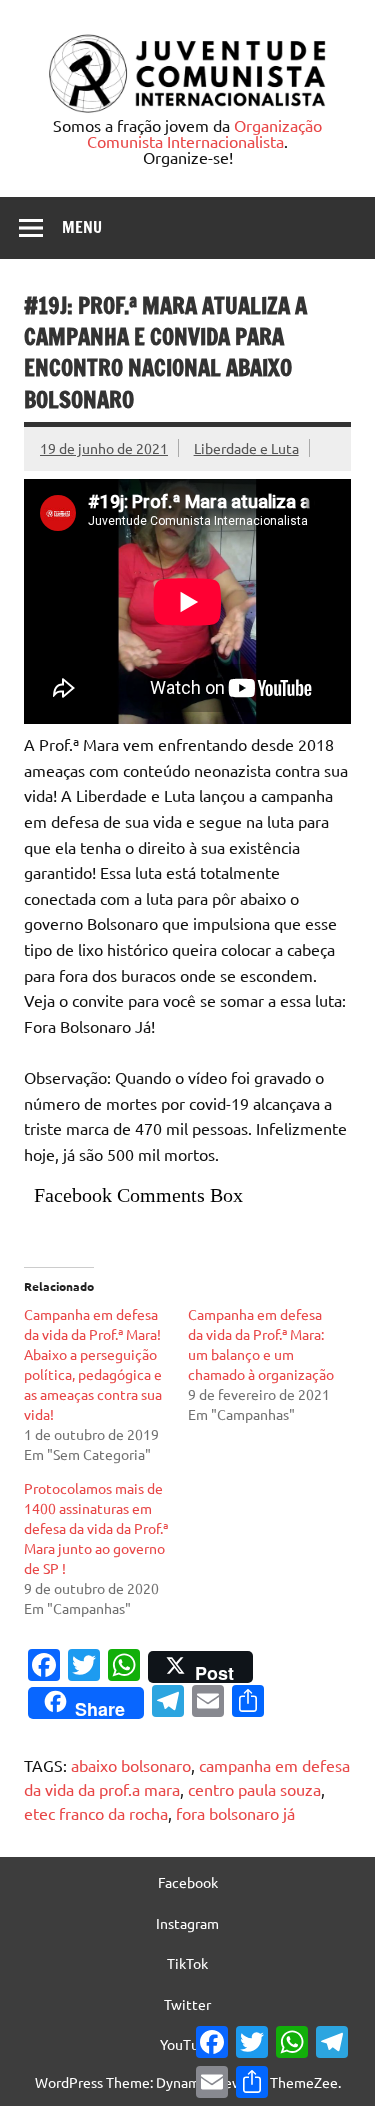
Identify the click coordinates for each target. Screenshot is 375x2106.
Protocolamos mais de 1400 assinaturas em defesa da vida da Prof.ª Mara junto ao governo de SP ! (96, 1528)
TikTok (187, 1963)
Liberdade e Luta (246, 448)
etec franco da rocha (96, 1813)
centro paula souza (254, 1789)
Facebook (188, 1882)
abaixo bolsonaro (131, 1765)
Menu (82, 227)
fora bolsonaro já (235, 1813)
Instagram (187, 1923)
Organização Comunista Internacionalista (204, 133)
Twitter (187, 2004)
